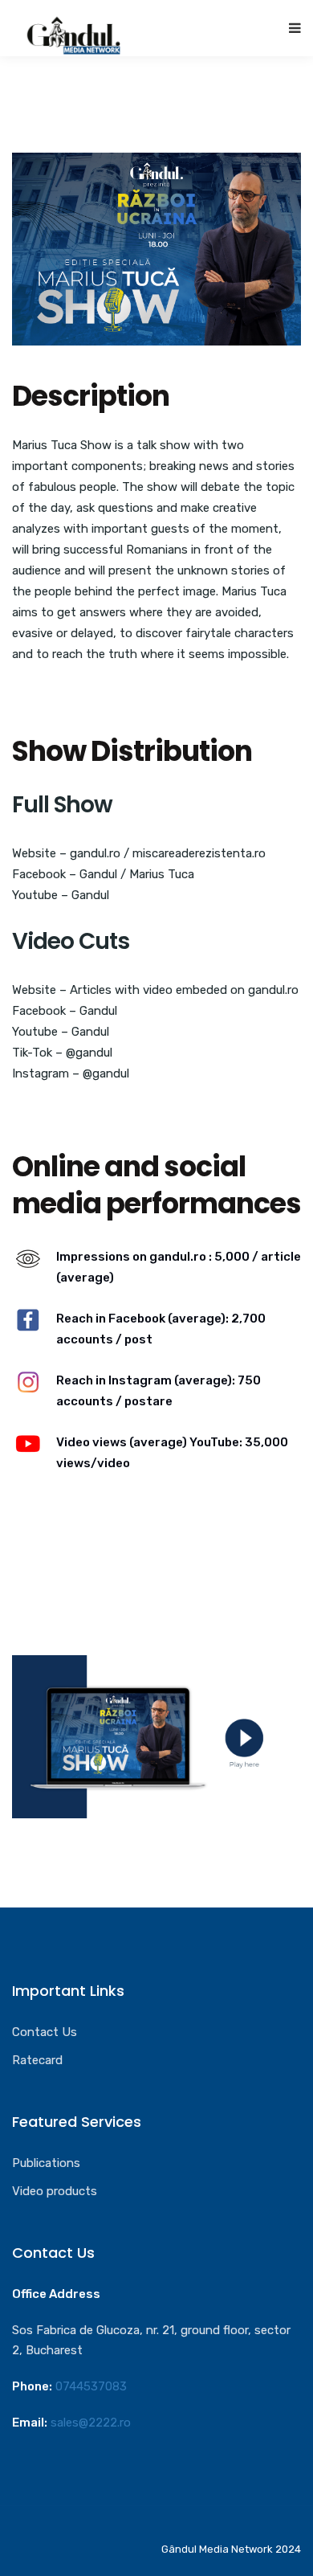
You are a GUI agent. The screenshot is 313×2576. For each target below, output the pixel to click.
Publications (46, 2163)
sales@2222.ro (91, 2423)
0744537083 (91, 2386)
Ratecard (37, 2060)
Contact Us (45, 2032)
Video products (55, 2191)
